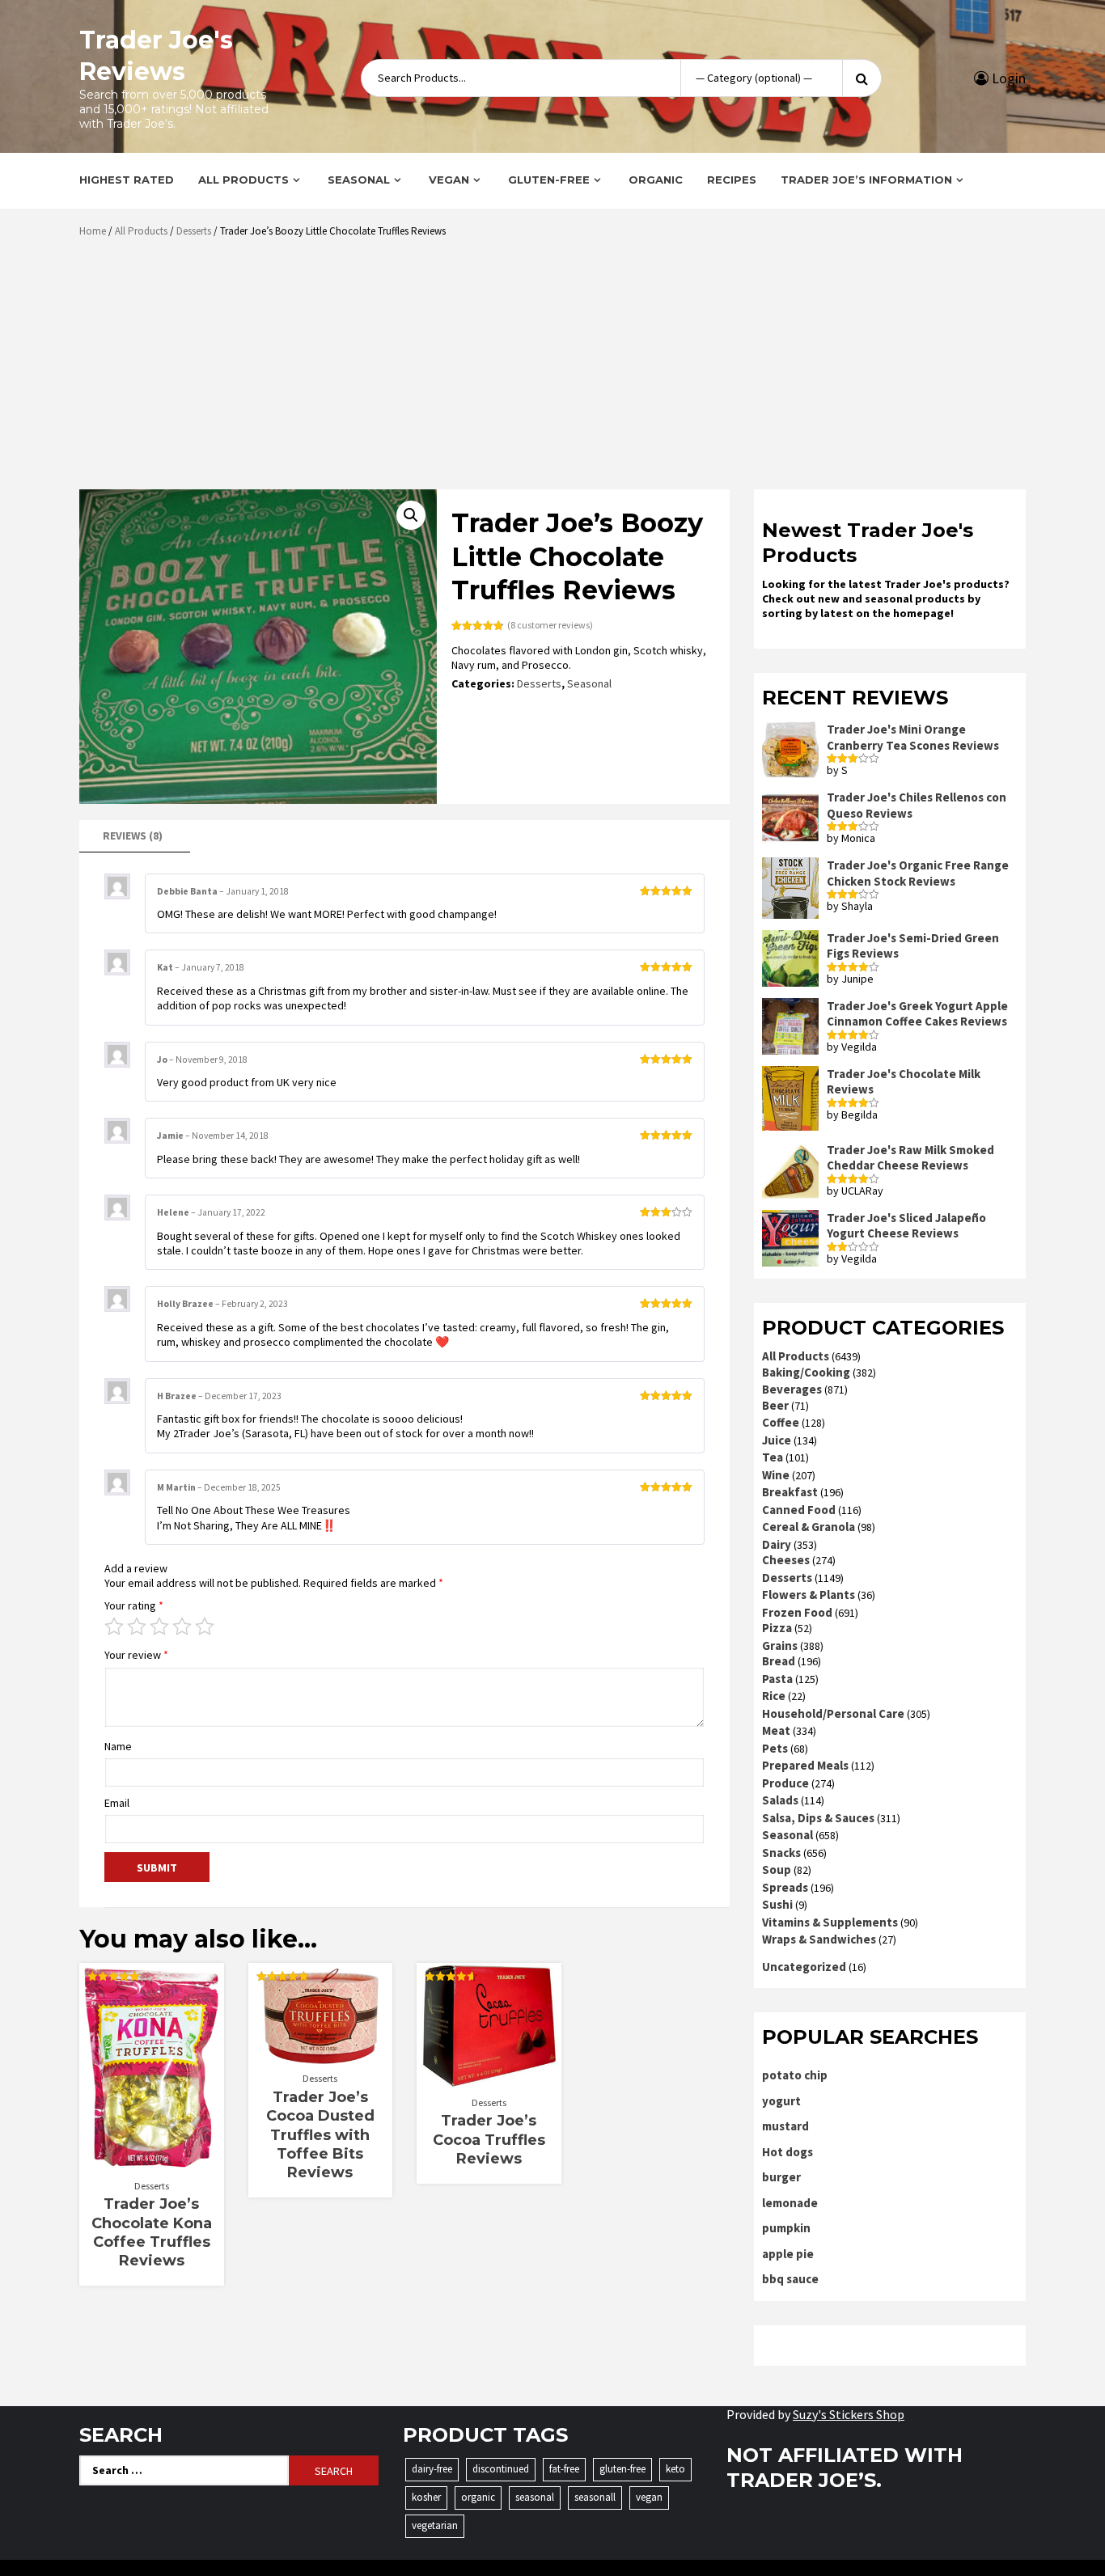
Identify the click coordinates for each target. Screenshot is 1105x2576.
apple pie (788, 2254)
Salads (780, 1800)
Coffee (781, 1422)
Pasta (777, 1679)
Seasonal (359, 180)
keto (675, 2469)
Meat (776, 1730)
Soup (777, 1870)
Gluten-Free (549, 180)
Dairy (777, 1544)
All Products (243, 180)
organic (478, 2497)
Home (93, 231)
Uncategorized (804, 1967)
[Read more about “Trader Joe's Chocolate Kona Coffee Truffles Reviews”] (152, 2164)
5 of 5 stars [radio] (205, 1626)
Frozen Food (797, 1612)
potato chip (795, 2075)
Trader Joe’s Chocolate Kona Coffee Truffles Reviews (152, 2232)
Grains (780, 1645)
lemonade (790, 2203)
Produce (785, 1783)
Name (118, 1746)
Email (117, 1803)
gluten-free (622, 2469)
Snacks (781, 1853)
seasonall (595, 2497)
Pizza (777, 1628)
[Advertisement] (557, 370)
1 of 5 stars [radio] (114, 1626)
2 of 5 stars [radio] (137, 1626)
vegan (649, 2497)
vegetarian (435, 2525)
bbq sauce (790, 2279)
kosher (426, 2497)
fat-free (564, 2469)
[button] (411, 515)
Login (1007, 78)
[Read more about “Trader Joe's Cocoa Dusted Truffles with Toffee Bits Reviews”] (320, 2056)
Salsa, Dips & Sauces (818, 1818)
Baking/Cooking (806, 1372)
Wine (776, 1475)
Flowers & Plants (809, 1595)
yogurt (781, 2101)
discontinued (501, 2469)
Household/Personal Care (833, 1713)
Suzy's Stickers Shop (849, 2414)
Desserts (194, 231)
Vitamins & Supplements (830, 1922)
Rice (774, 1696)
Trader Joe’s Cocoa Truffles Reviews (489, 2140)
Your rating (134, 1605)
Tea (773, 1457)
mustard (785, 2126)
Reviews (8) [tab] (133, 835)
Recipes (732, 180)
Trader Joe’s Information (866, 180)
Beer (775, 1405)
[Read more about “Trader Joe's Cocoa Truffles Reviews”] (489, 2080)
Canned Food (799, 1510)
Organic (656, 180)
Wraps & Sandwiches (819, 1939)
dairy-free (432, 2469)
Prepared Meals (805, 1765)
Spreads (785, 1887)
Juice (777, 1440)
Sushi (777, 1904)
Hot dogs (787, 2152)
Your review (136, 1655)
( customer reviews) (550, 625)
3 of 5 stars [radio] (159, 1626)
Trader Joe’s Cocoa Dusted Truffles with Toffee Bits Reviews (320, 2135)
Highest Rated (127, 180)
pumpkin (786, 2228)
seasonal (535, 2497)
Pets (775, 1748)
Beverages (792, 1389)
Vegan (449, 180)
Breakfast (790, 1492)
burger (781, 2177)
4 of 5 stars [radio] (182, 1626)
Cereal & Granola (809, 1527)
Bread (779, 1661)
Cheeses (786, 1560)
